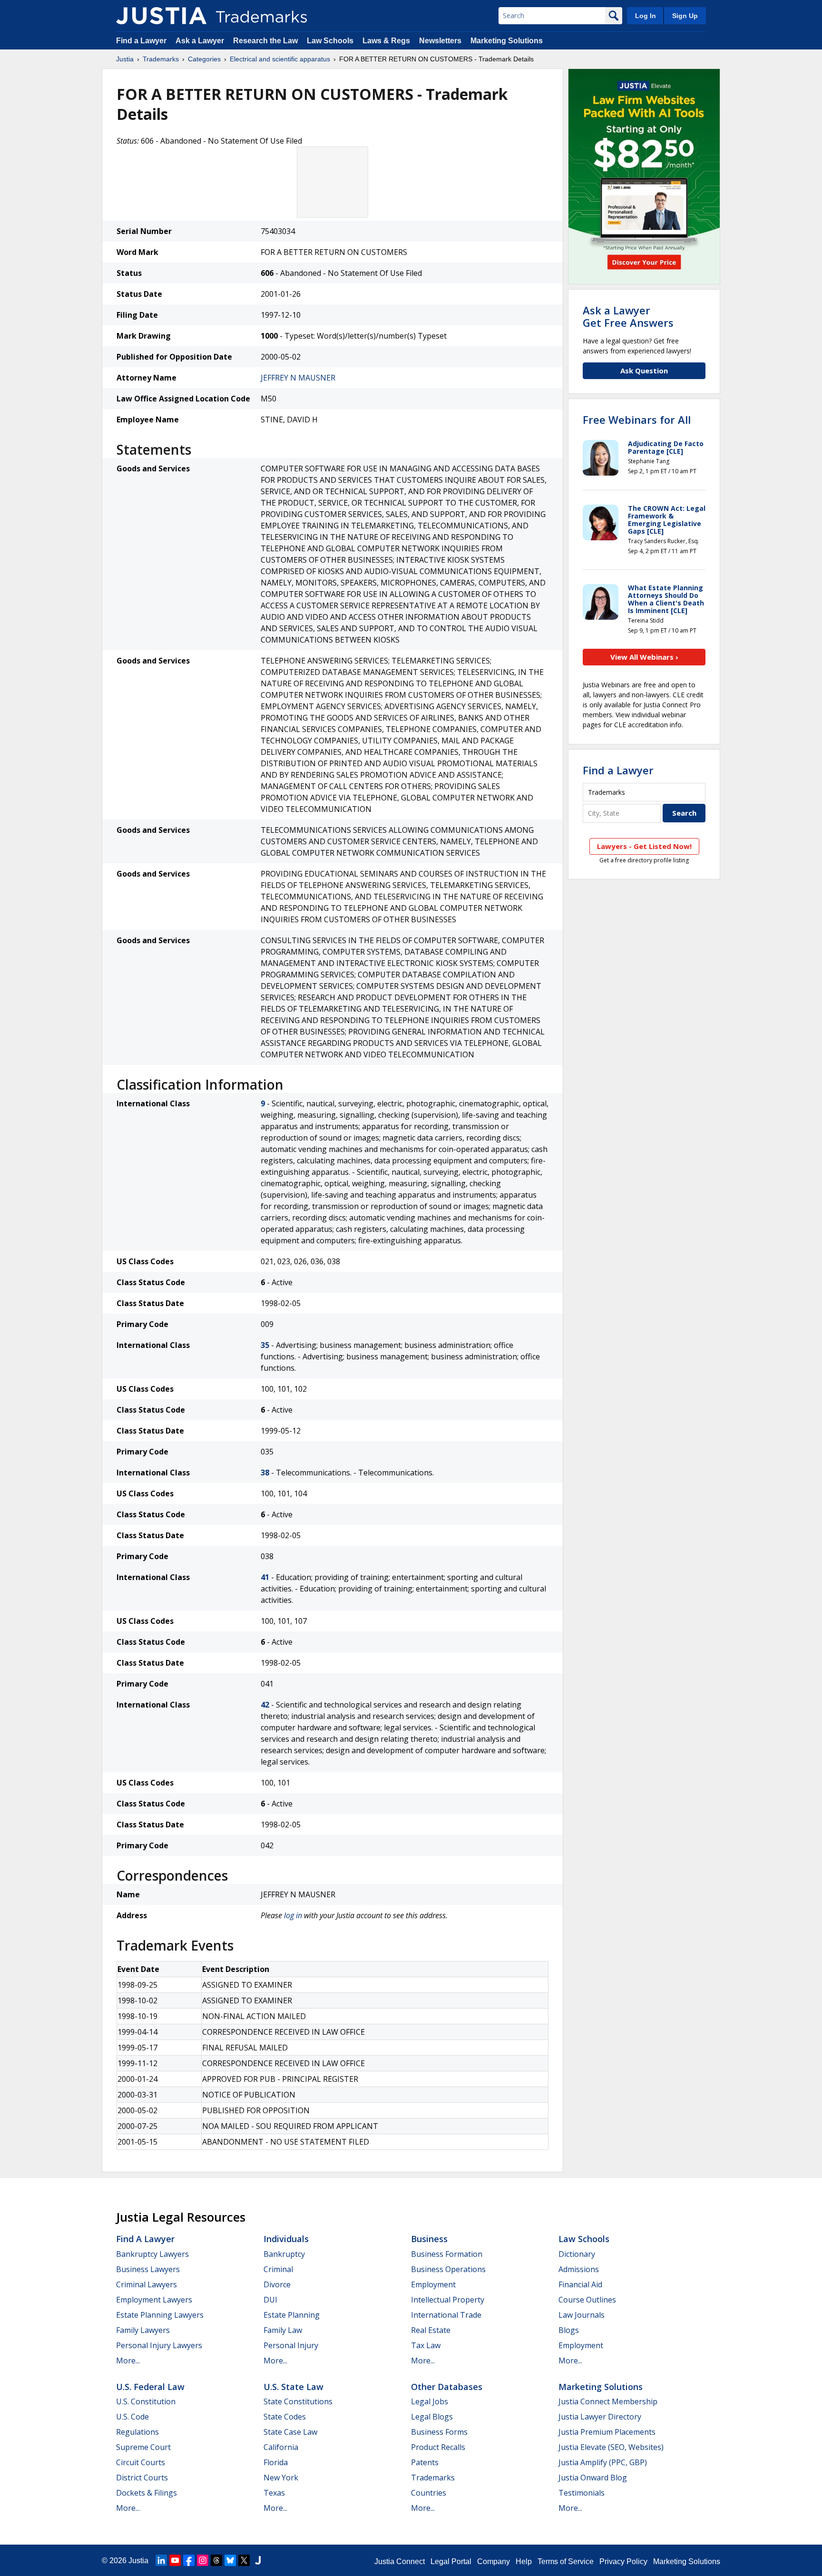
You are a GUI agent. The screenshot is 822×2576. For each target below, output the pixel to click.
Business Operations (448, 2269)
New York (281, 2478)
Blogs (569, 2330)
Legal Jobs (430, 2401)
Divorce (277, 2284)
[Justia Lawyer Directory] (258, 2560)
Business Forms (439, 2432)
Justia (125, 59)
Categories (204, 59)
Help (524, 2561)
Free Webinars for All (637, 420)
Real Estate (431, 2330)
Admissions (579, 2269)
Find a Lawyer (141, 41)
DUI (270, 2300)
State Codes (285, 2417)
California (281, 2447)
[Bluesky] (230, 2560)
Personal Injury (291, 2345)
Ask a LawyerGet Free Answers (628, 316)
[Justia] (161, 16)
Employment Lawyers (154, 2300)
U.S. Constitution (146, 2401)
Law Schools (330, 41)
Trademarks (161, 59)
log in (293, 1915)
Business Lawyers (148, 2269)
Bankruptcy (284, 2254)
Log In (646, 16)
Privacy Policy (623, 2561)
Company (494, 2561)
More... (128, 2361)
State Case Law (290, 2432)
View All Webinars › (644, 657)
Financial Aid (580, 2284)
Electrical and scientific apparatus (280, 59)
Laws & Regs (386, 41)
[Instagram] (203, 2560)
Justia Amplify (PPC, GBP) (603, 2462)
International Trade (446, 2315)
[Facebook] (189, 2560)
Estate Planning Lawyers (160, 2315)
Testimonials (582, 2493)
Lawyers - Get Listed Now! (644, 846)
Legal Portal (451, 2561)
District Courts (142, 2478)
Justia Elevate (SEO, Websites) (611, 2447)
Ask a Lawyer (200, 41)
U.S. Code (132, 2417)
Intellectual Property (448, 2300)
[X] (244, 2560)
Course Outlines (587, 2300)
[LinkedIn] (161, 2560)
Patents (425, 2462)
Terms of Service (566, 2561)
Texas (274, 2493)
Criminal (278, 2269)
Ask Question (644, 371)
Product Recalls (438, 2447)
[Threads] (216, 2560)
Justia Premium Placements (607, 2432)
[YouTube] (175, 2560)
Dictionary (577, 2254)
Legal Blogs (432, 2417)
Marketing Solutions (507, 41)
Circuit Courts (141, 2462)
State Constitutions (298, 2401)
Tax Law (426, 2345)
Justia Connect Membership (608, 2401)
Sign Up (685, 16)
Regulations (137, 2432)
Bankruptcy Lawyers (152, 2254)
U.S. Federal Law (150, 2387)
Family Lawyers (143, 2330)
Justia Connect (400, 2561)
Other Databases (447, 2387)
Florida (276, 2462)
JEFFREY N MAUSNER (298, 378)
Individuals (286, 2239)
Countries (429, 2493)
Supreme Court (143, 2447)
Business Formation (447, 2254)
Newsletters (440, 41)
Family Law (283, 2330)
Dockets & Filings (147, 2493)
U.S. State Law (294, 2387)
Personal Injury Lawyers (159, 2345)
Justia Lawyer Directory (600, 2417)
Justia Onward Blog (593, 2478)
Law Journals (582, 2315)
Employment (433, 2284)
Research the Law (265, 41)
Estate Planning (292, 2315)
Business (429, 2239)
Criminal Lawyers (147, 2284)
